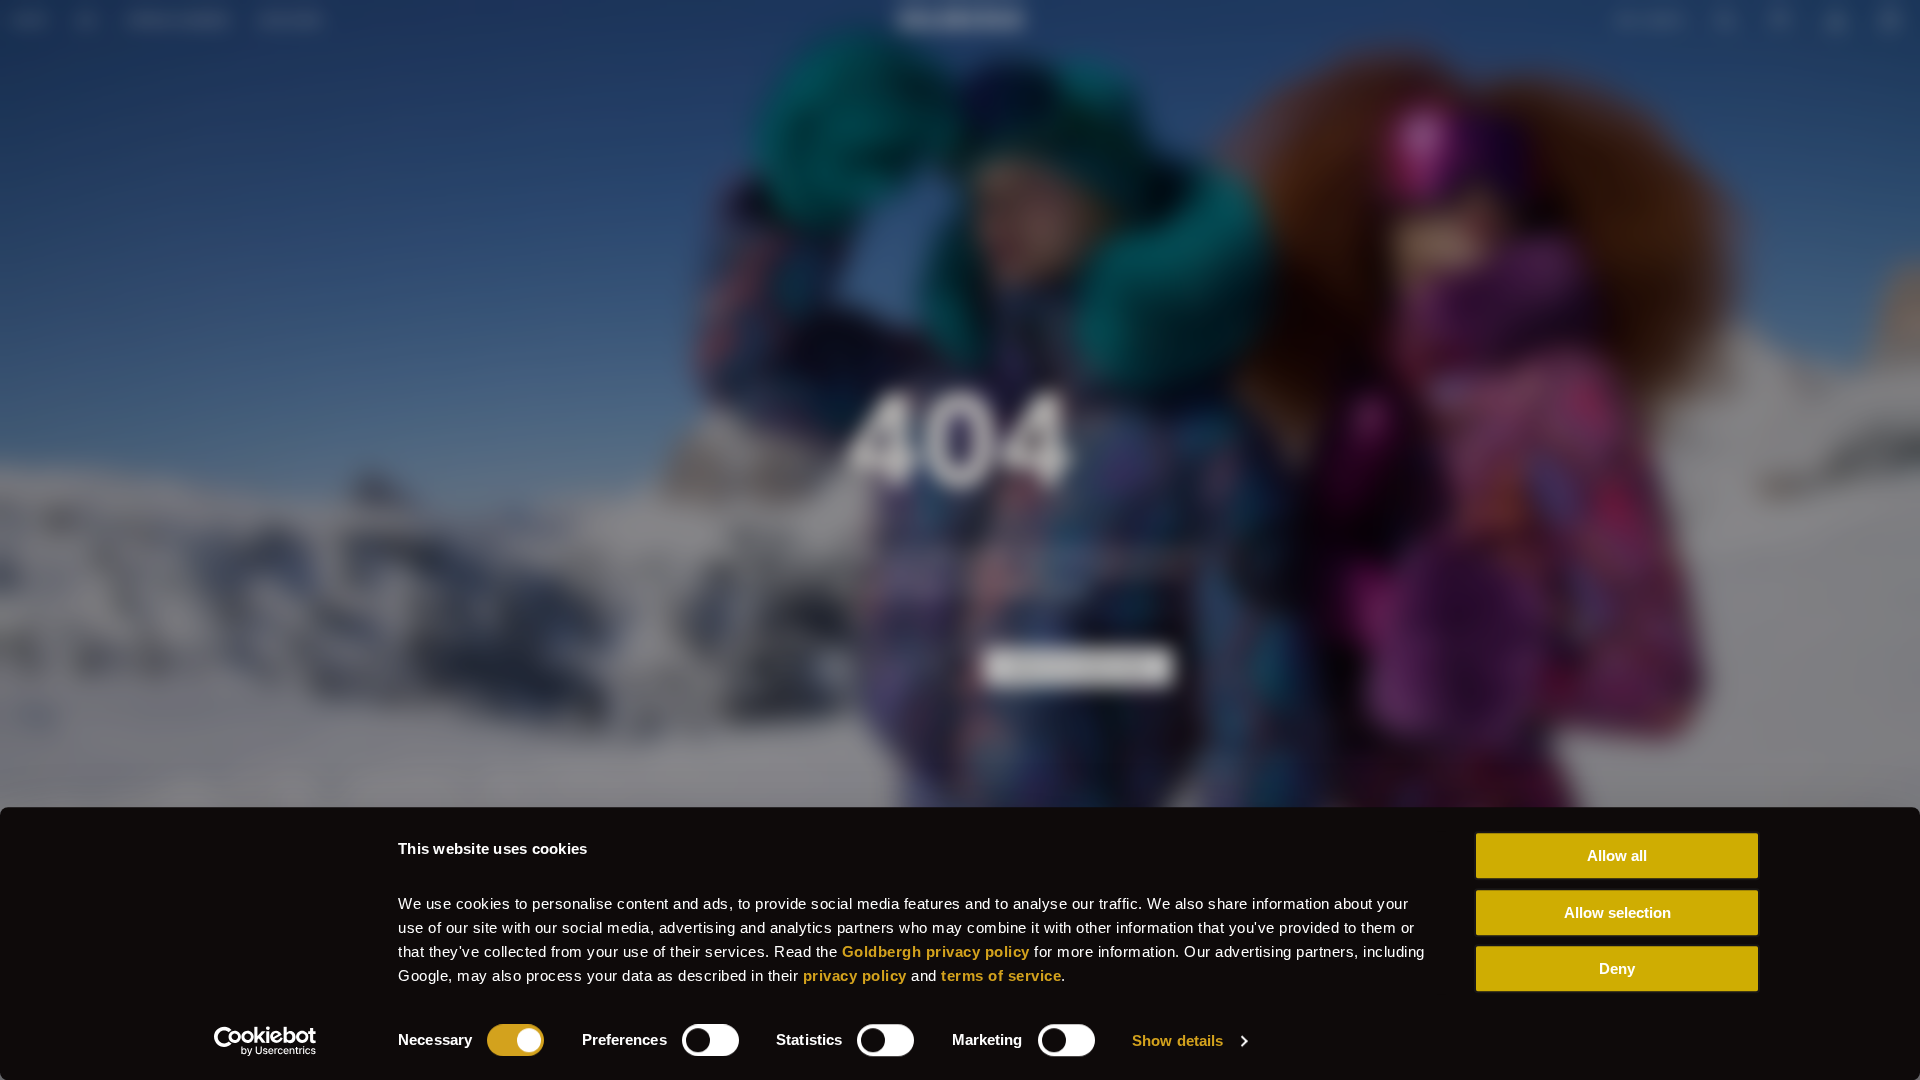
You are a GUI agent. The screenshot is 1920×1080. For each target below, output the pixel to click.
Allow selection (1617, 912)
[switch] (710, 1040)
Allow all (1617, 855)
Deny (1617, 968)
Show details (1177, 1040)
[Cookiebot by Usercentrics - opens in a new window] (265, 1041)
